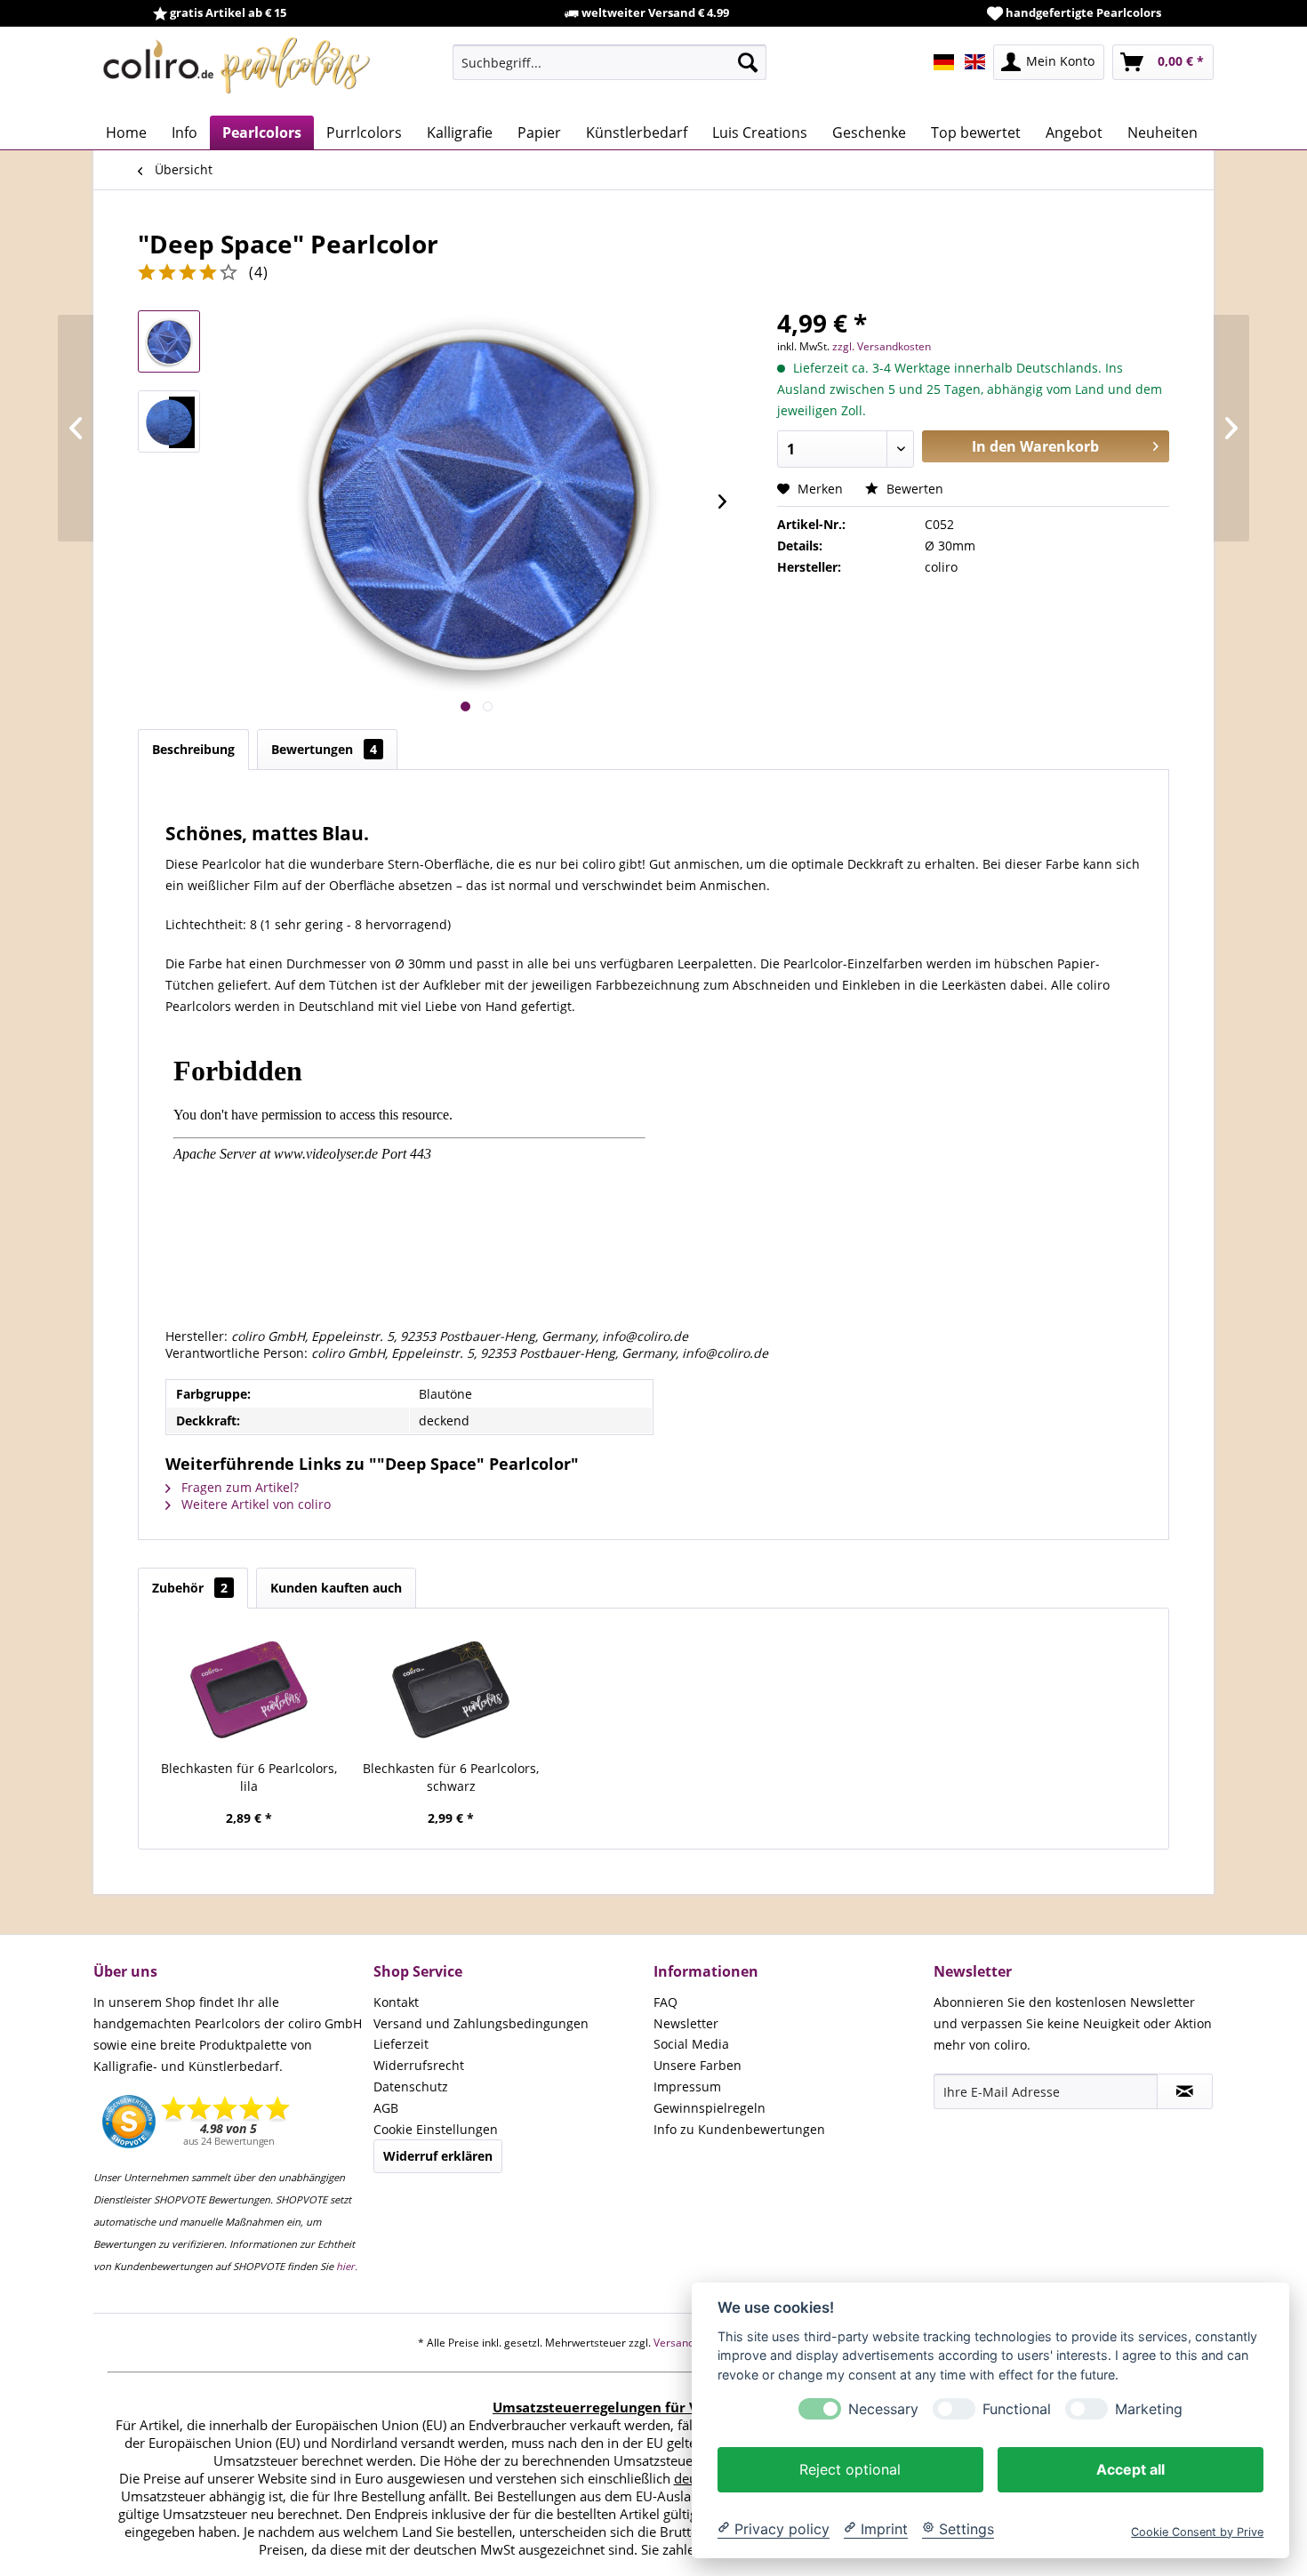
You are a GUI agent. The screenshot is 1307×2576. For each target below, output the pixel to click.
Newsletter (686, 2023)
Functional (1017, 2408)
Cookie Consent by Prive (1197, 2531)
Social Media (691, 2044)
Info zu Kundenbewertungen (739, 2129)
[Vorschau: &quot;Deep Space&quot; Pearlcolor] (169, 341)
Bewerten (913, 489)
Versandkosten (690, 2343)
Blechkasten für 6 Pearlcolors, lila (249, 1777)
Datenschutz (411, 2086)
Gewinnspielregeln (710, 2108)
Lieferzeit (401, 2044)
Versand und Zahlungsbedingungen (481, 2023)
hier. (347, 2266)
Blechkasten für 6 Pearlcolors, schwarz (451, 1777)
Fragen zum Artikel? (238, 1487)
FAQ (666, 2002)
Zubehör (190, 1588)
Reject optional (850, 2468)
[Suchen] (748, 62)
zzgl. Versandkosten (882, 346)
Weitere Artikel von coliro (254, 1504)
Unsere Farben (698, 2065)
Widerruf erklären (438, 2156)
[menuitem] (609, 62)
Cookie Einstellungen (436, 2129)
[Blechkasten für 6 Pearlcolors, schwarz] (452, 1689)
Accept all (1131, 2468)
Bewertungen (324, 749)
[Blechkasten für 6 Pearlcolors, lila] (249, 1689)
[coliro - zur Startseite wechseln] (237, 71)
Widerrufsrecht (419, 2065)
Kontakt (396, 2002)
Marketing (1149, 2408)
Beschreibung (193, 749)
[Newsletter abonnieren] (1185, 2091)
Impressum (687, 2086)
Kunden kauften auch (336, 1588)
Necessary (883, 2408)
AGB (386, 2108)
